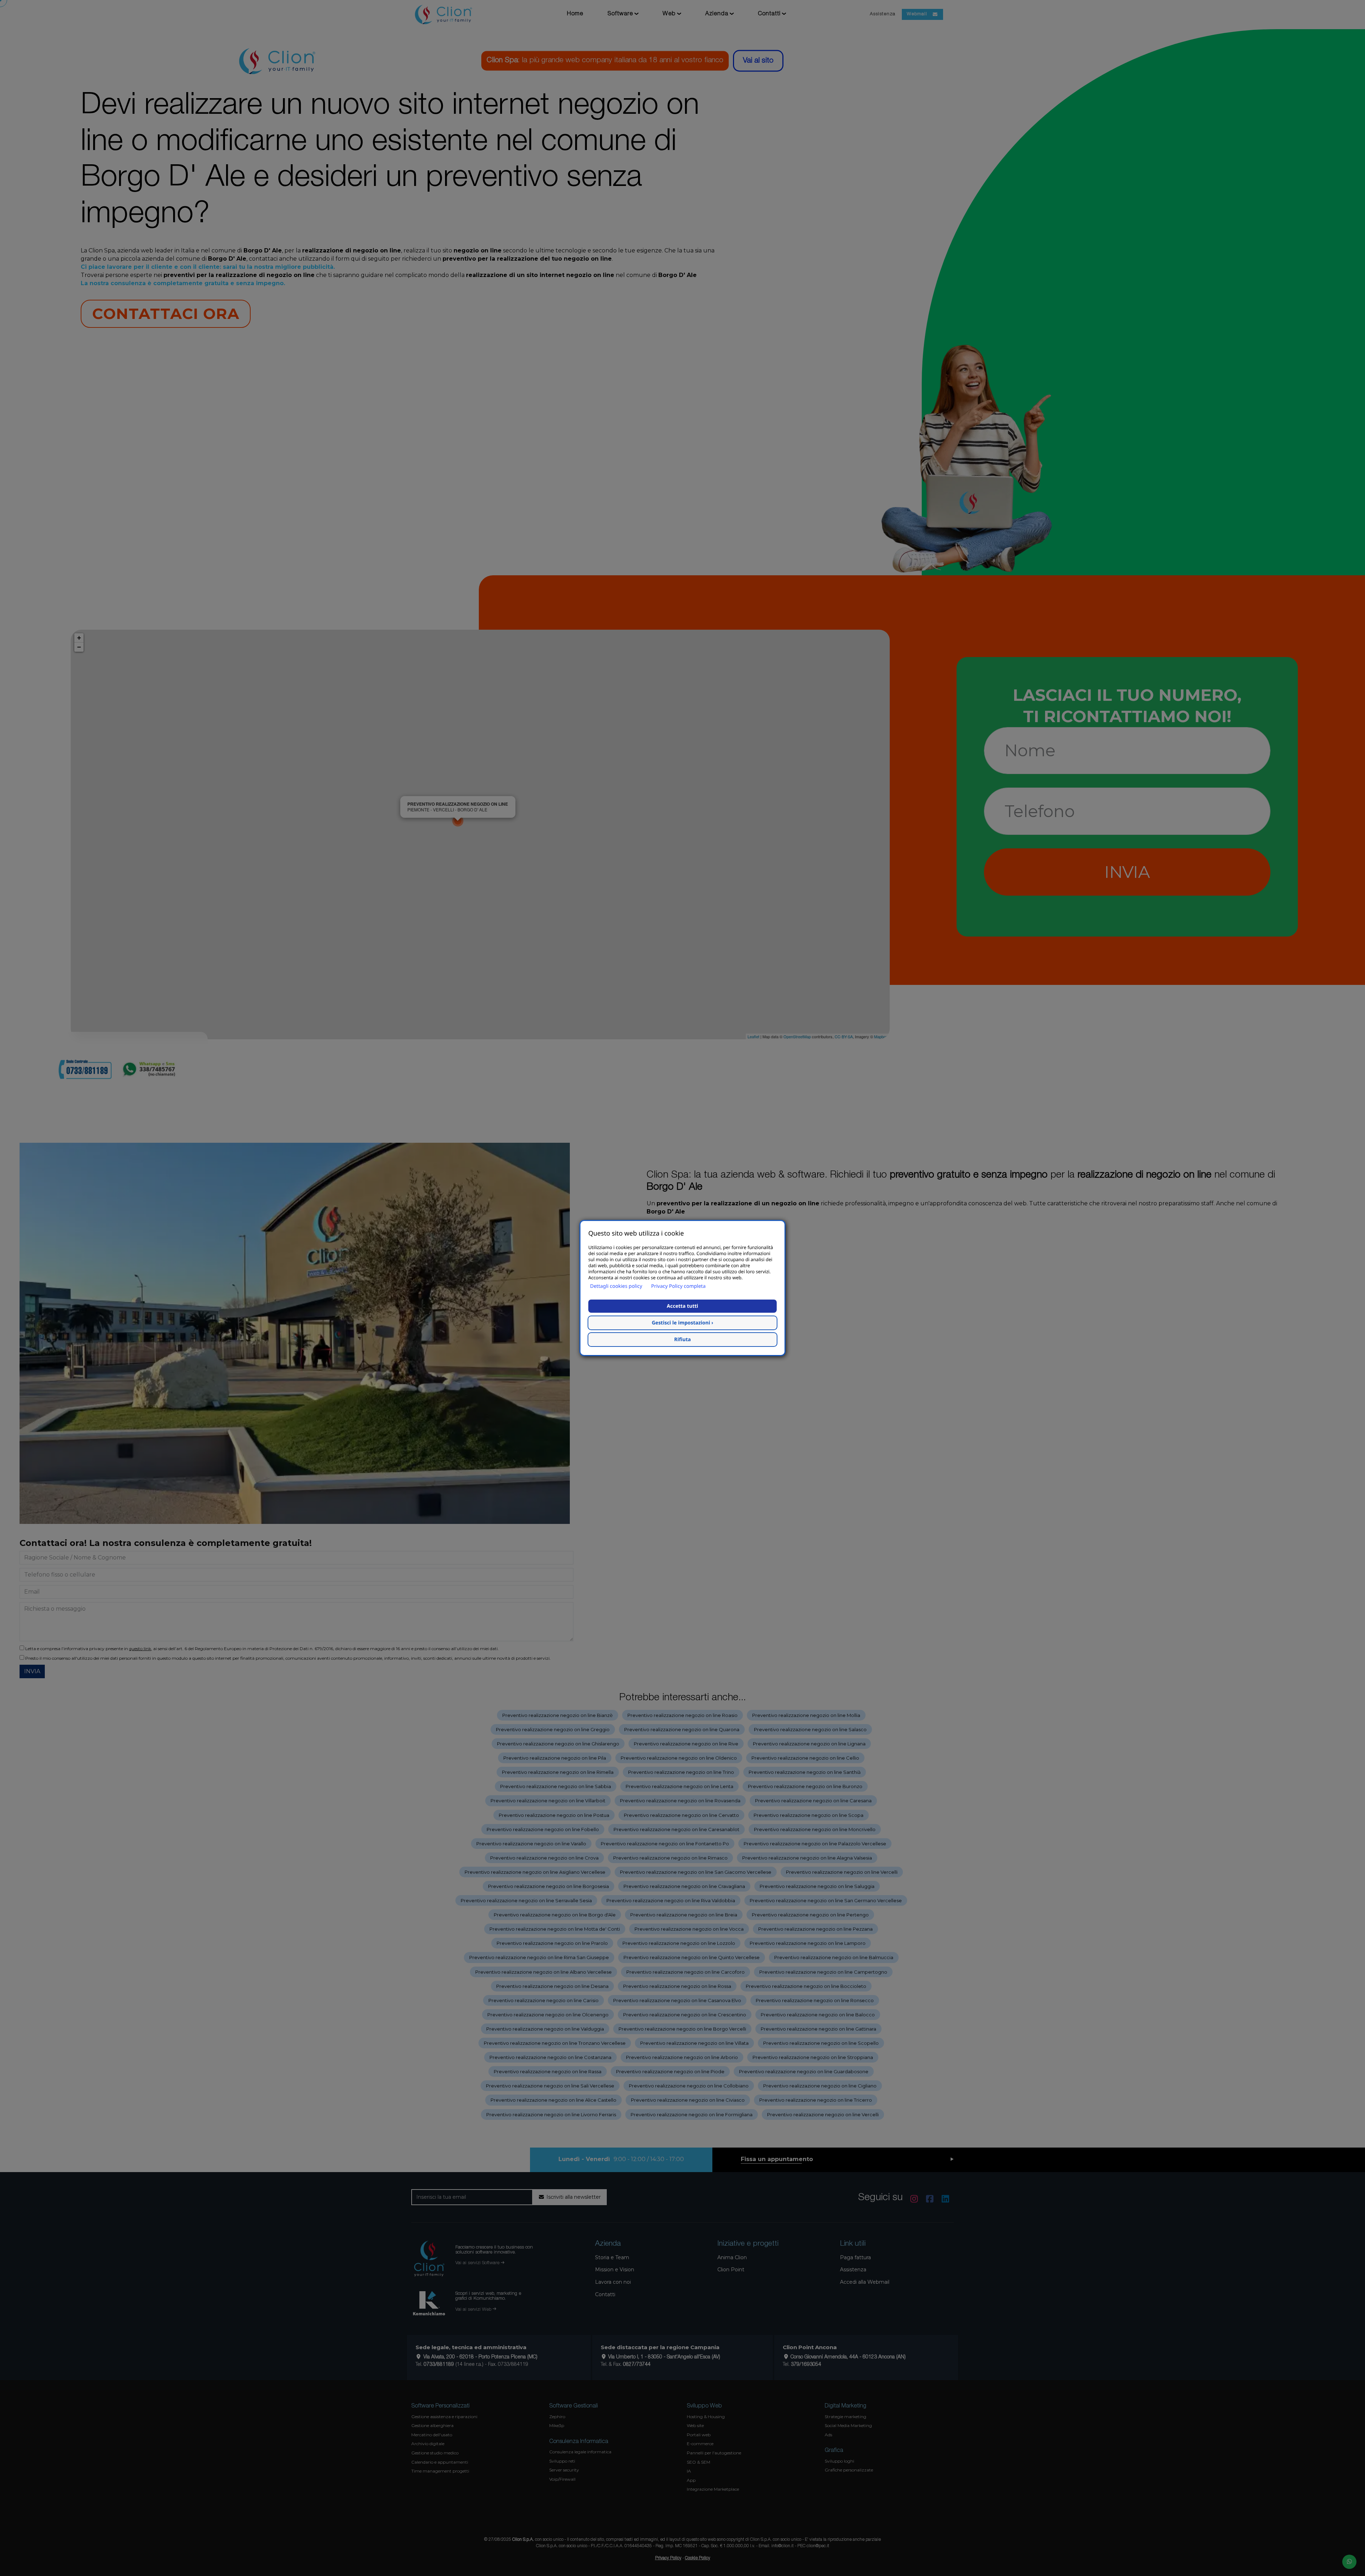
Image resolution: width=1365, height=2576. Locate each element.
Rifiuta (683, 1340)
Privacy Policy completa (678, 1286)
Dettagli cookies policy (616, 1286)
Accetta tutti (682, 1306)
